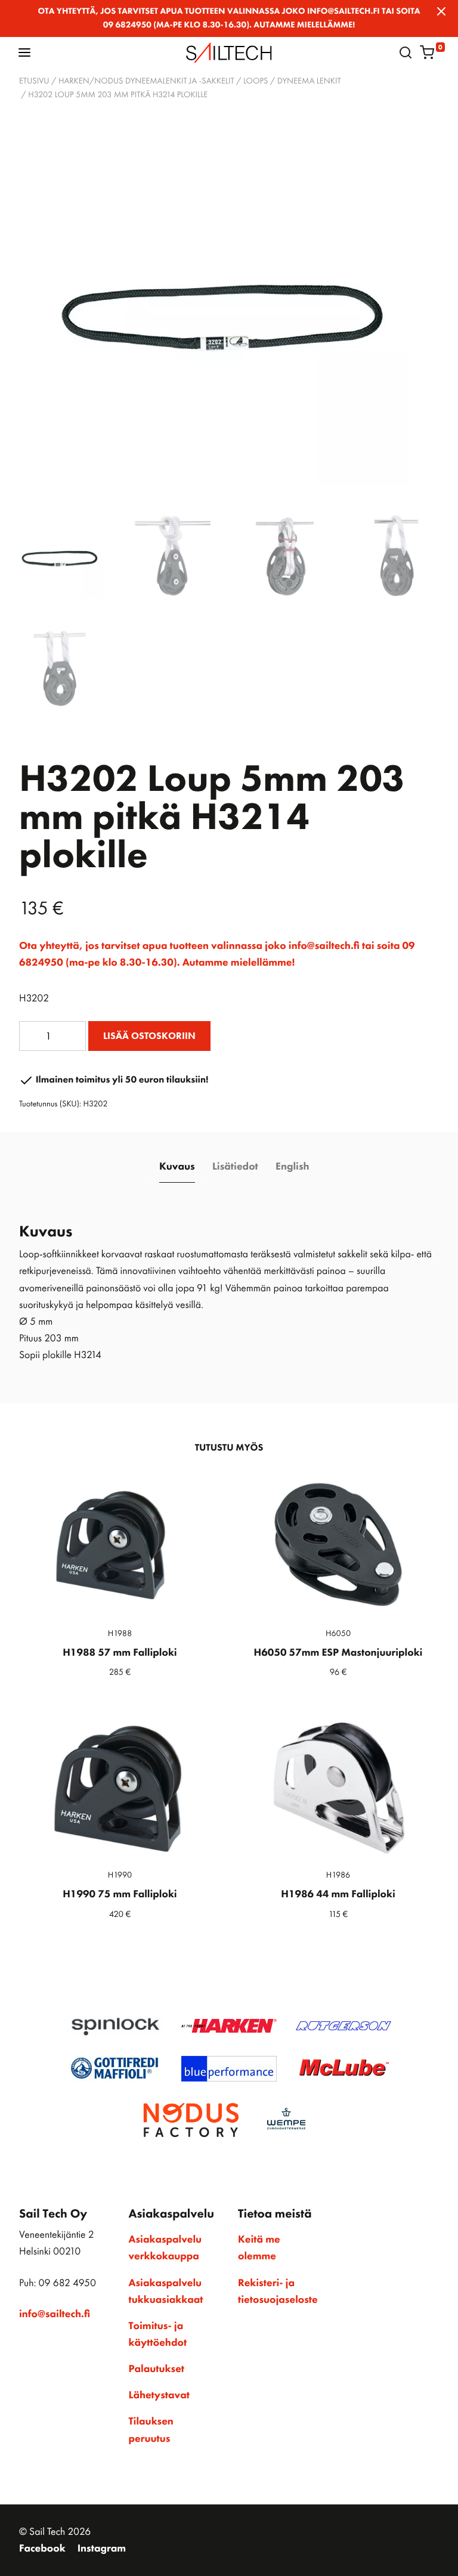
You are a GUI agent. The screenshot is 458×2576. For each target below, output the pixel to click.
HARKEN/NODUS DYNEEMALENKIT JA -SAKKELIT (146, 81)
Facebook (42, 2549)
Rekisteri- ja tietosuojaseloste (278, 2292)
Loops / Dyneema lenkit (292, 81)
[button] (24, 52)
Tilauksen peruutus (151, 2430)
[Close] (441, 11)
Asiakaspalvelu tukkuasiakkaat (166, 2292)
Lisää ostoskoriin (149, 1036)
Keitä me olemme (259, 2248)
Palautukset (157, 2369)
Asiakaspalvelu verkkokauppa (165, 2248)
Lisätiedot (235, 1167)
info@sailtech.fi (55, 2314)
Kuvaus (177, 1167)
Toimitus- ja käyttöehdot (158, 2334)
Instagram (102, 2549)
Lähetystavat (159, 2395)
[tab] (177, 1167)
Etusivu (34, 81)
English (292, 1167)
